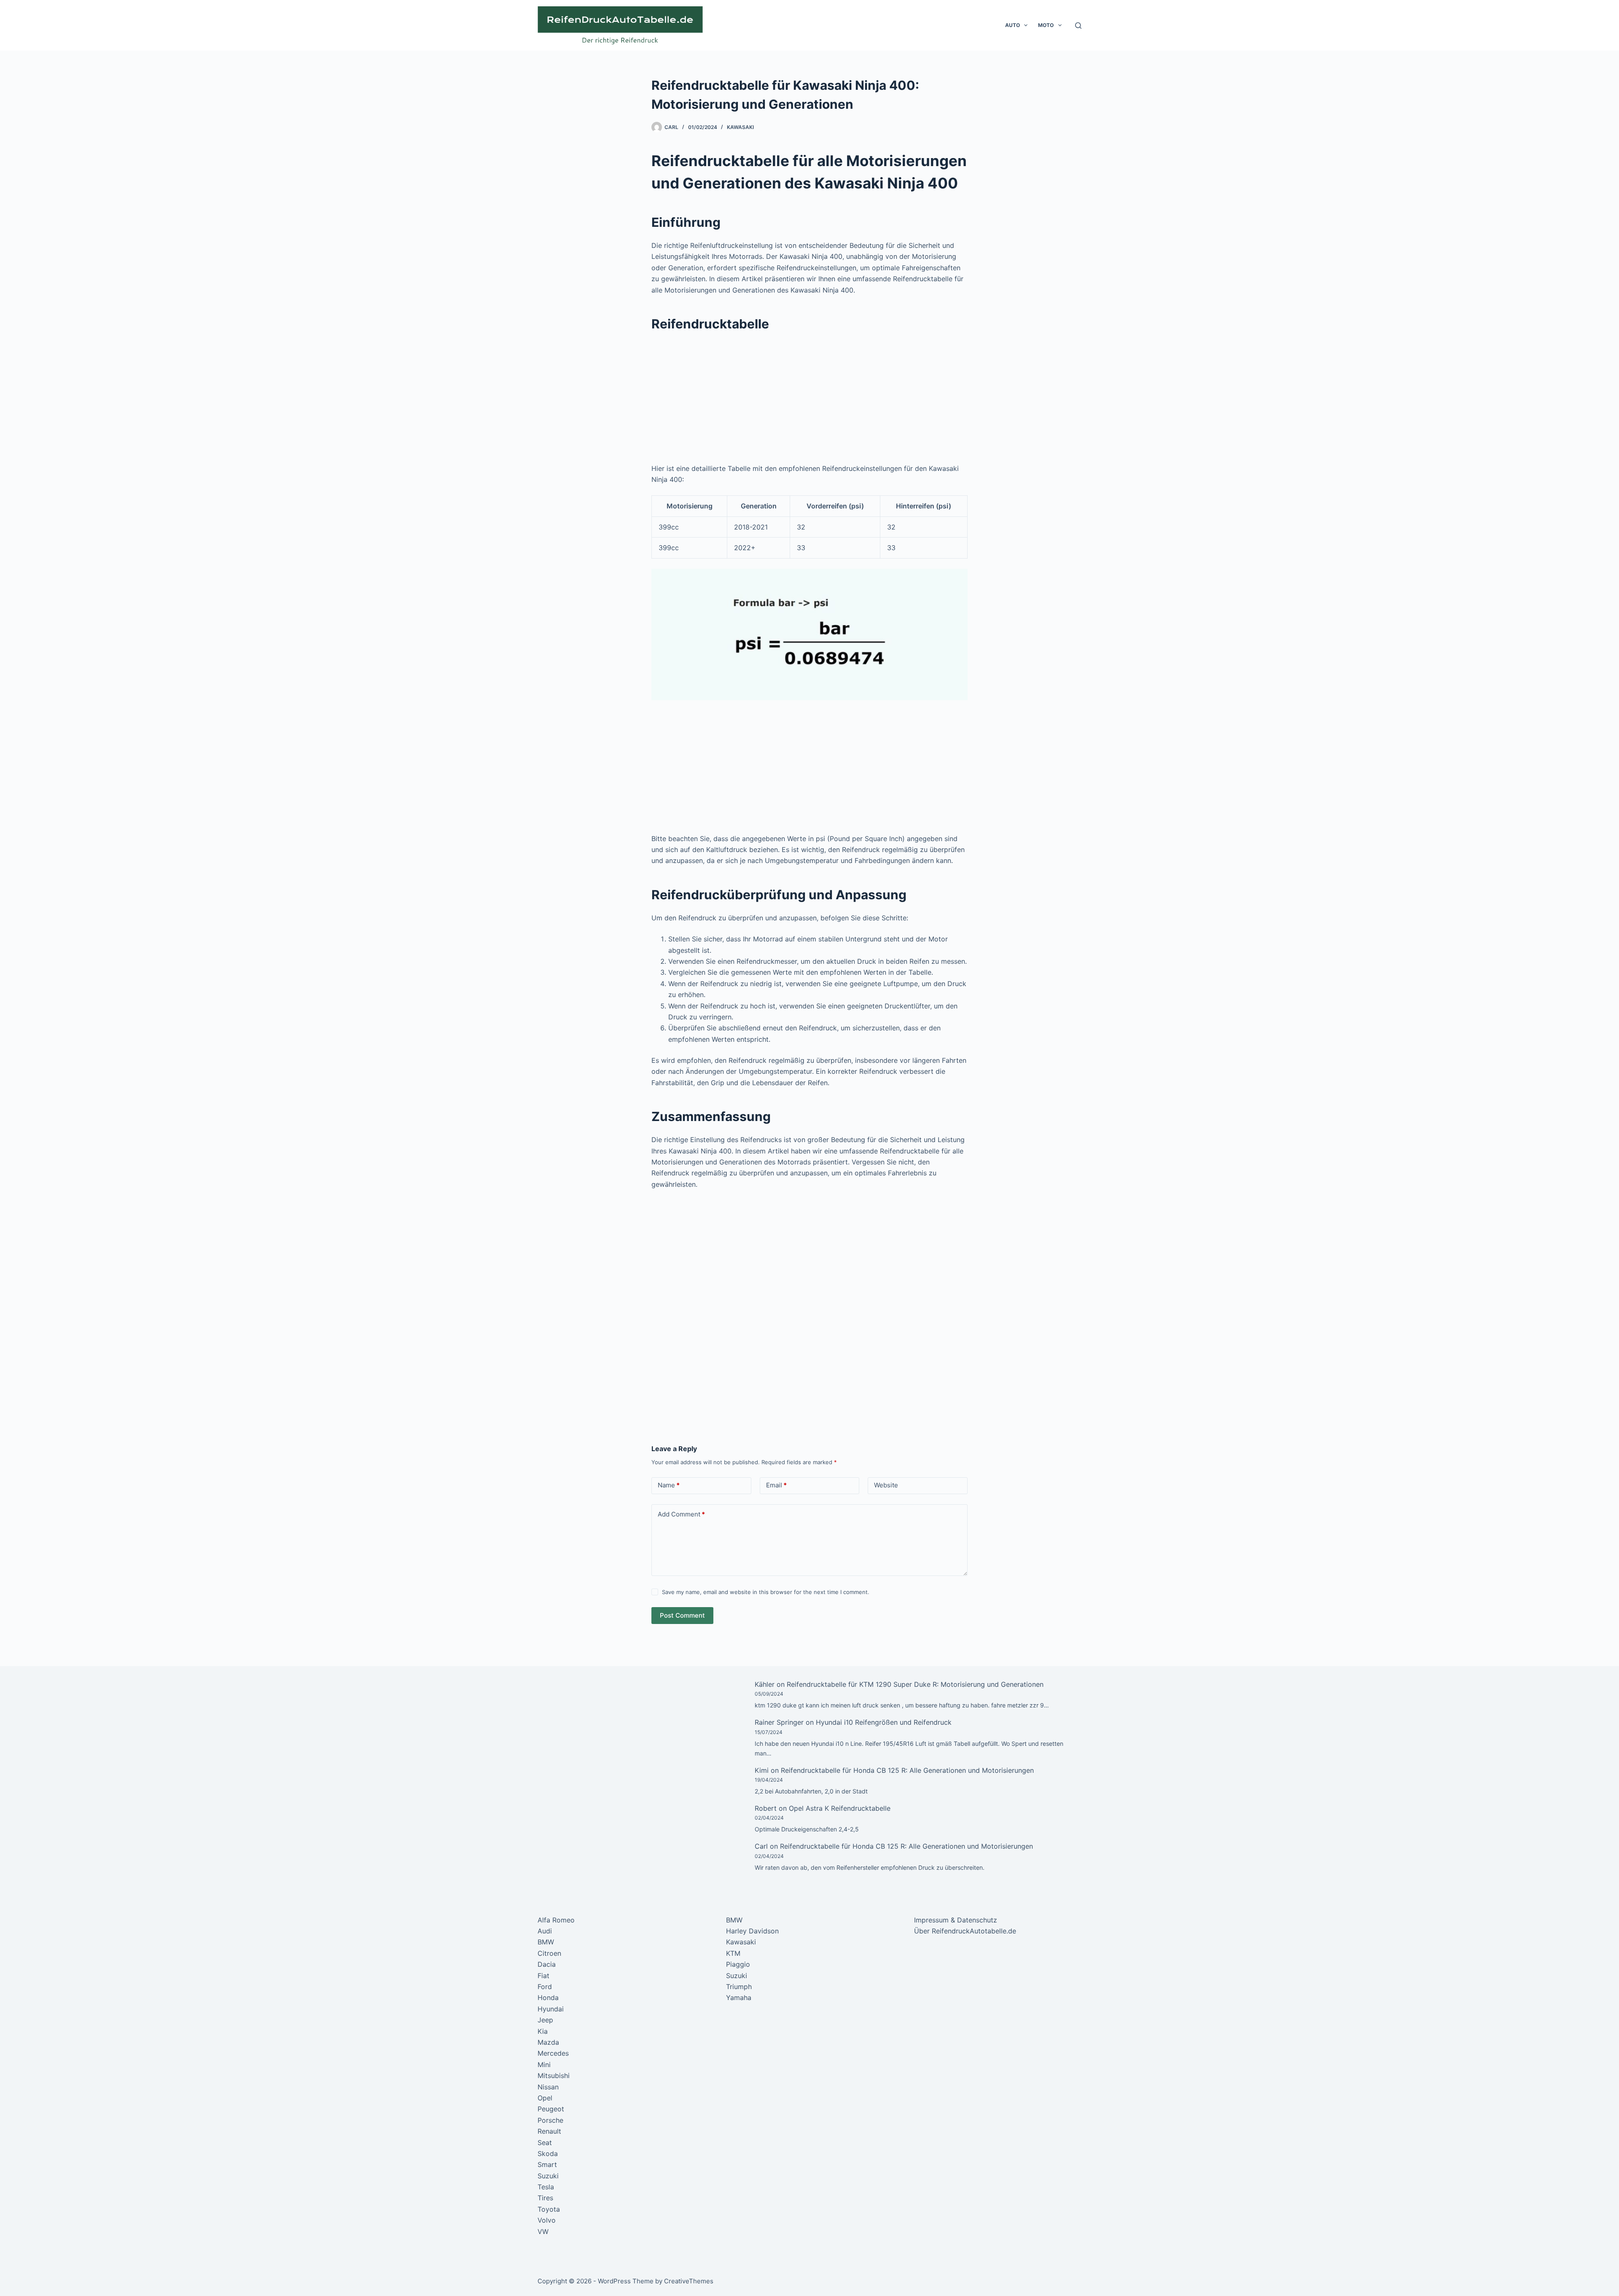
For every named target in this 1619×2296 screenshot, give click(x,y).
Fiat (543, 1976)
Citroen (549, 1953)
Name (669, 1485)
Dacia (547, 1964)
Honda (548, 1998)
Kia (543, 2031)
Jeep (545, 2020)
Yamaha (739, 1998)
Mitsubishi (554, 2076)
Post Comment (682, 1615)
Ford (545, 1987)
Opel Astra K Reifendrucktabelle (840, 1808)
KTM (733, 1953)
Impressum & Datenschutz (956, 1920)
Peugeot (551, 2109)
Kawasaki (740, 127)
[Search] (1078, 26)
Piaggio (738, 1964)
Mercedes (553, 2053)
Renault (549, 2131)
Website (886, 1485)
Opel (545, 2098)
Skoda (548, 2154)
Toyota (549, 2209)
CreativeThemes (689, 2281)
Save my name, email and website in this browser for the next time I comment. (766, 1592)
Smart (547, 2164)
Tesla (546, 2187)
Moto (1046, 25)
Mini (544, 2065)
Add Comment (681, 1514)
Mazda (548, 2042)
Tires (545, 2198)
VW (543, 2231)
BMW (546, 1942)
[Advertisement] (809, 401)
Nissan (548, 2087)
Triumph (739, 1987)
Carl (761, 1846)
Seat (545, 2143)
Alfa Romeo (556, 1920)
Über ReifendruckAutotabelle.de (965, 1931)
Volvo (547, 2220)
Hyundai (551, 2009)
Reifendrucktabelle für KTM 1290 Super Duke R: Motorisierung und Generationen (915, 1684)
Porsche (550, 2120)
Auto (1013, 25)
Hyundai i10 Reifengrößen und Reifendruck (884, 1722)
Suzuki (548, 2176)
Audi (545, 1931)
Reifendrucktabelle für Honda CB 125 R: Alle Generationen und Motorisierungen (907, 1770)
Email (776, 1485)
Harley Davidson (752, 1931)
